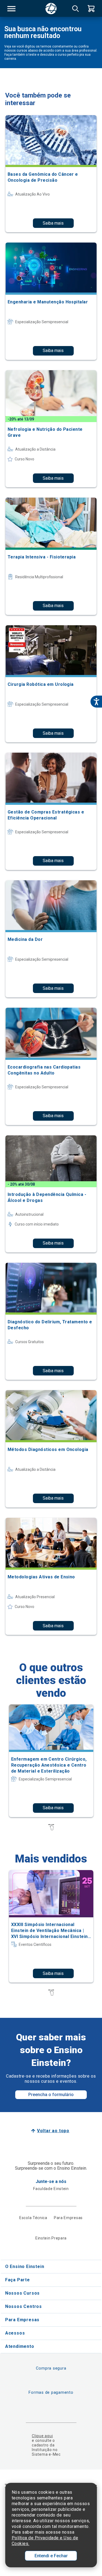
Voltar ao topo (53, 2131)
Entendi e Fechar (51, 2556)
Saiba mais (53, 223)
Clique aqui (42, 2436)
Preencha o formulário (51, 2095)
